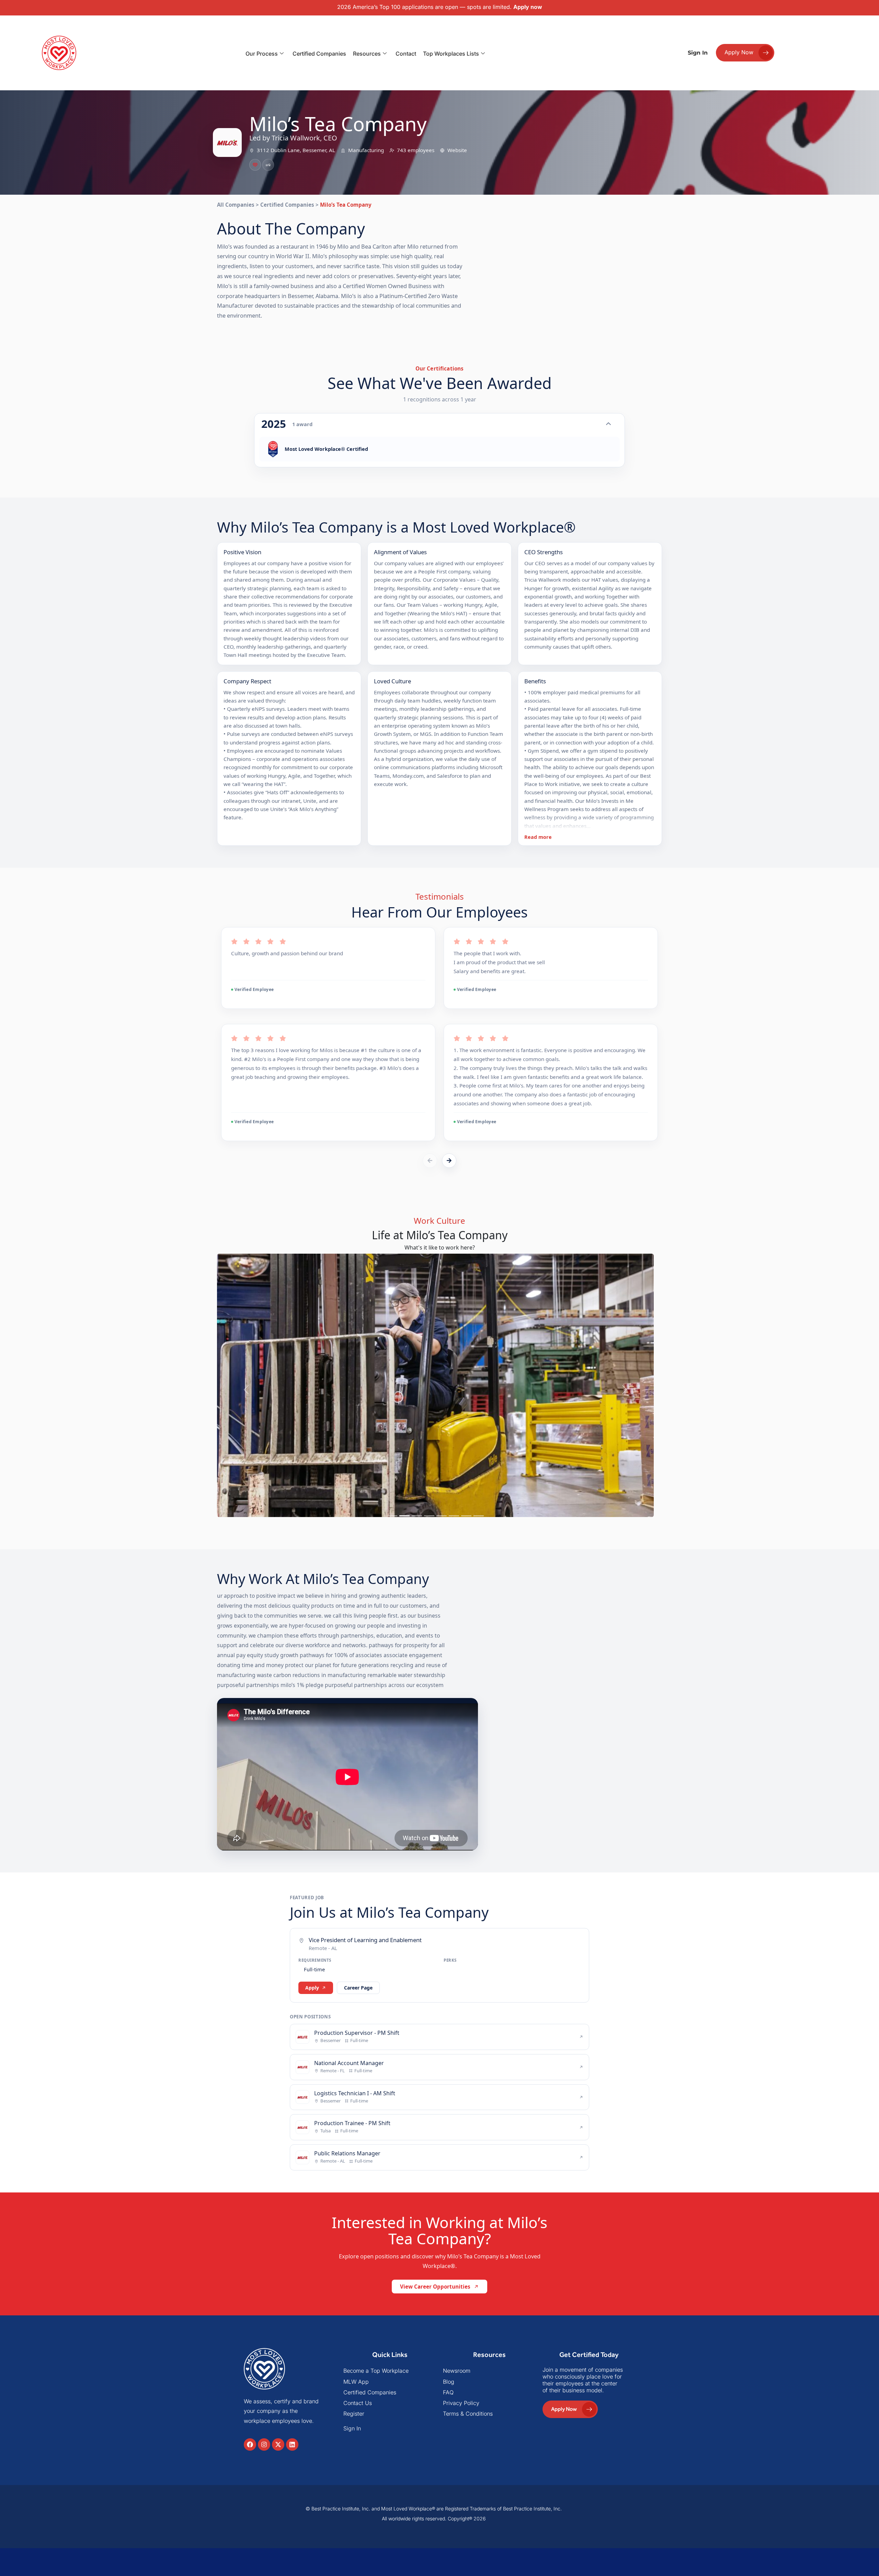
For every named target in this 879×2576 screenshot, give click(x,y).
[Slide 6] (454, 1671)
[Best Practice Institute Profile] (268, 165)
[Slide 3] (417, 1671)
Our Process (262, 54)
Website (457, 150)
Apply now (528, 7)
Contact (406, 54)
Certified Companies (319, 54)
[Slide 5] (442, 1671)
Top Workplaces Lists (451, 54)
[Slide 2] (404, 1671)
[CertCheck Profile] (255, 165)
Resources (367, 54)
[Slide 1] (392, 1671)
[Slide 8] (479, 1671)
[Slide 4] (429, 1671)
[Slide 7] (466, 1671)
